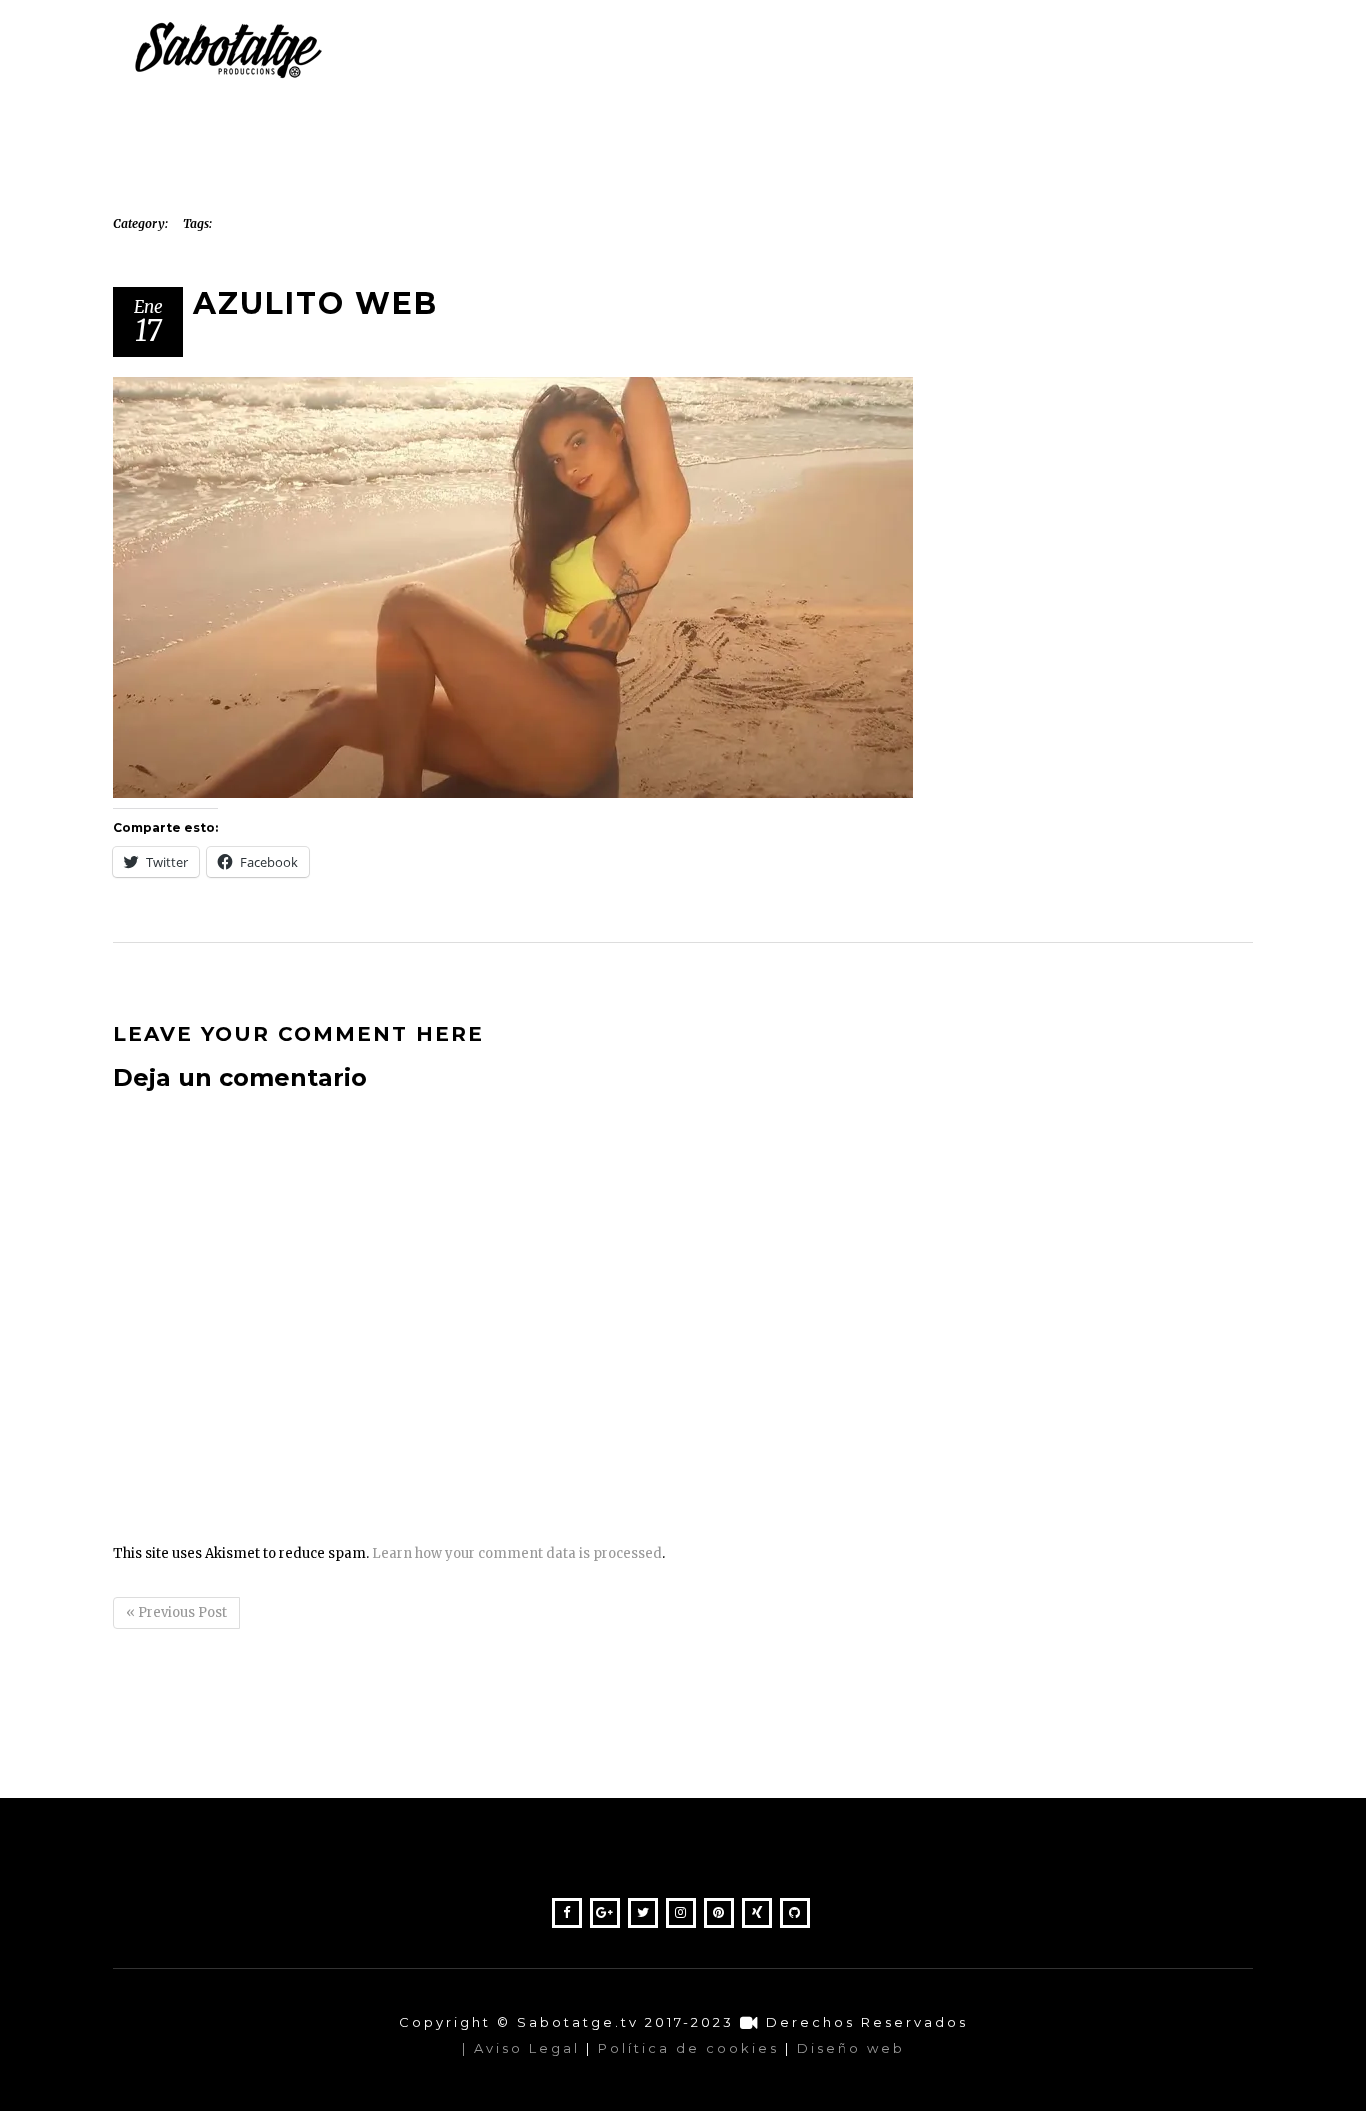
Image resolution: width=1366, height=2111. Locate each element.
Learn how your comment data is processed (517, 1553)
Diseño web (851, 2048)
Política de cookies (688, 2048)
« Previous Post (176, 1612)
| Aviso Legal (521, 2048)
